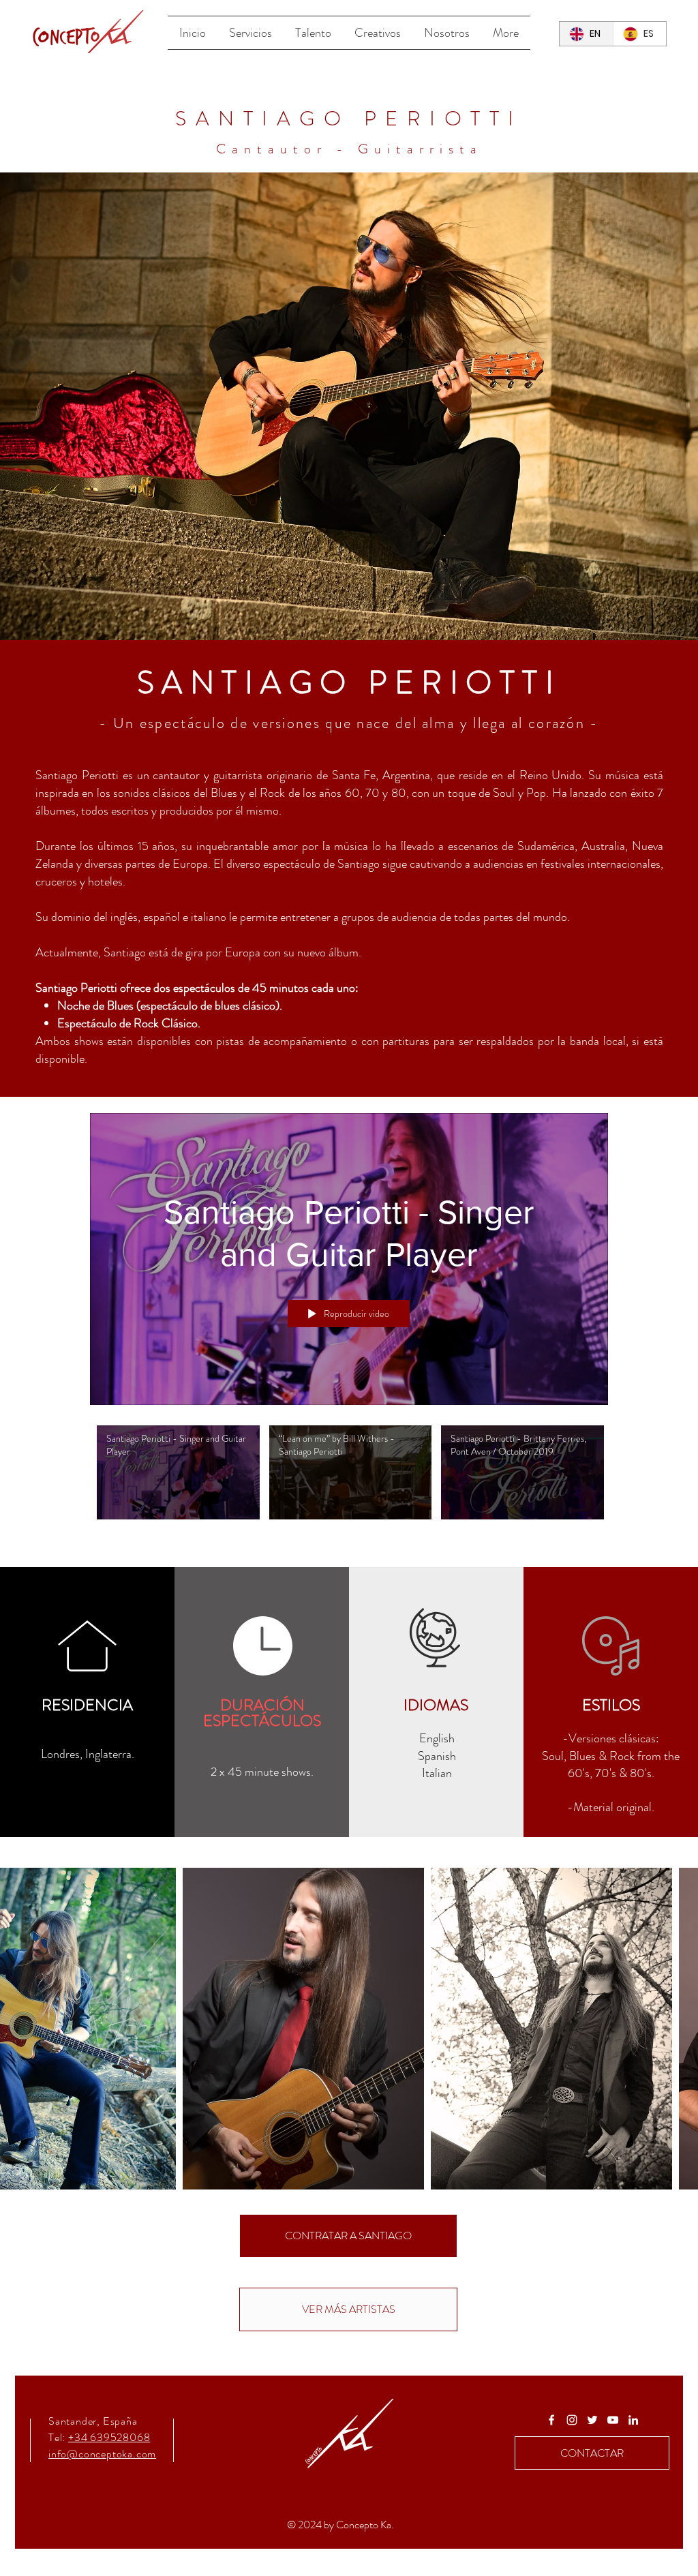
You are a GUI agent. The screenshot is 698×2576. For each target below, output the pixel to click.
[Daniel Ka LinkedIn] (633, 2420)
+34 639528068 (109, 2437)
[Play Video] (178, 1473)
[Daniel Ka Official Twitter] (592, 2420)
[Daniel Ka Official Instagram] (572, 2420)
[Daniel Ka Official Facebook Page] (551, 2420)
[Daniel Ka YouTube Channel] (613, 2420)
